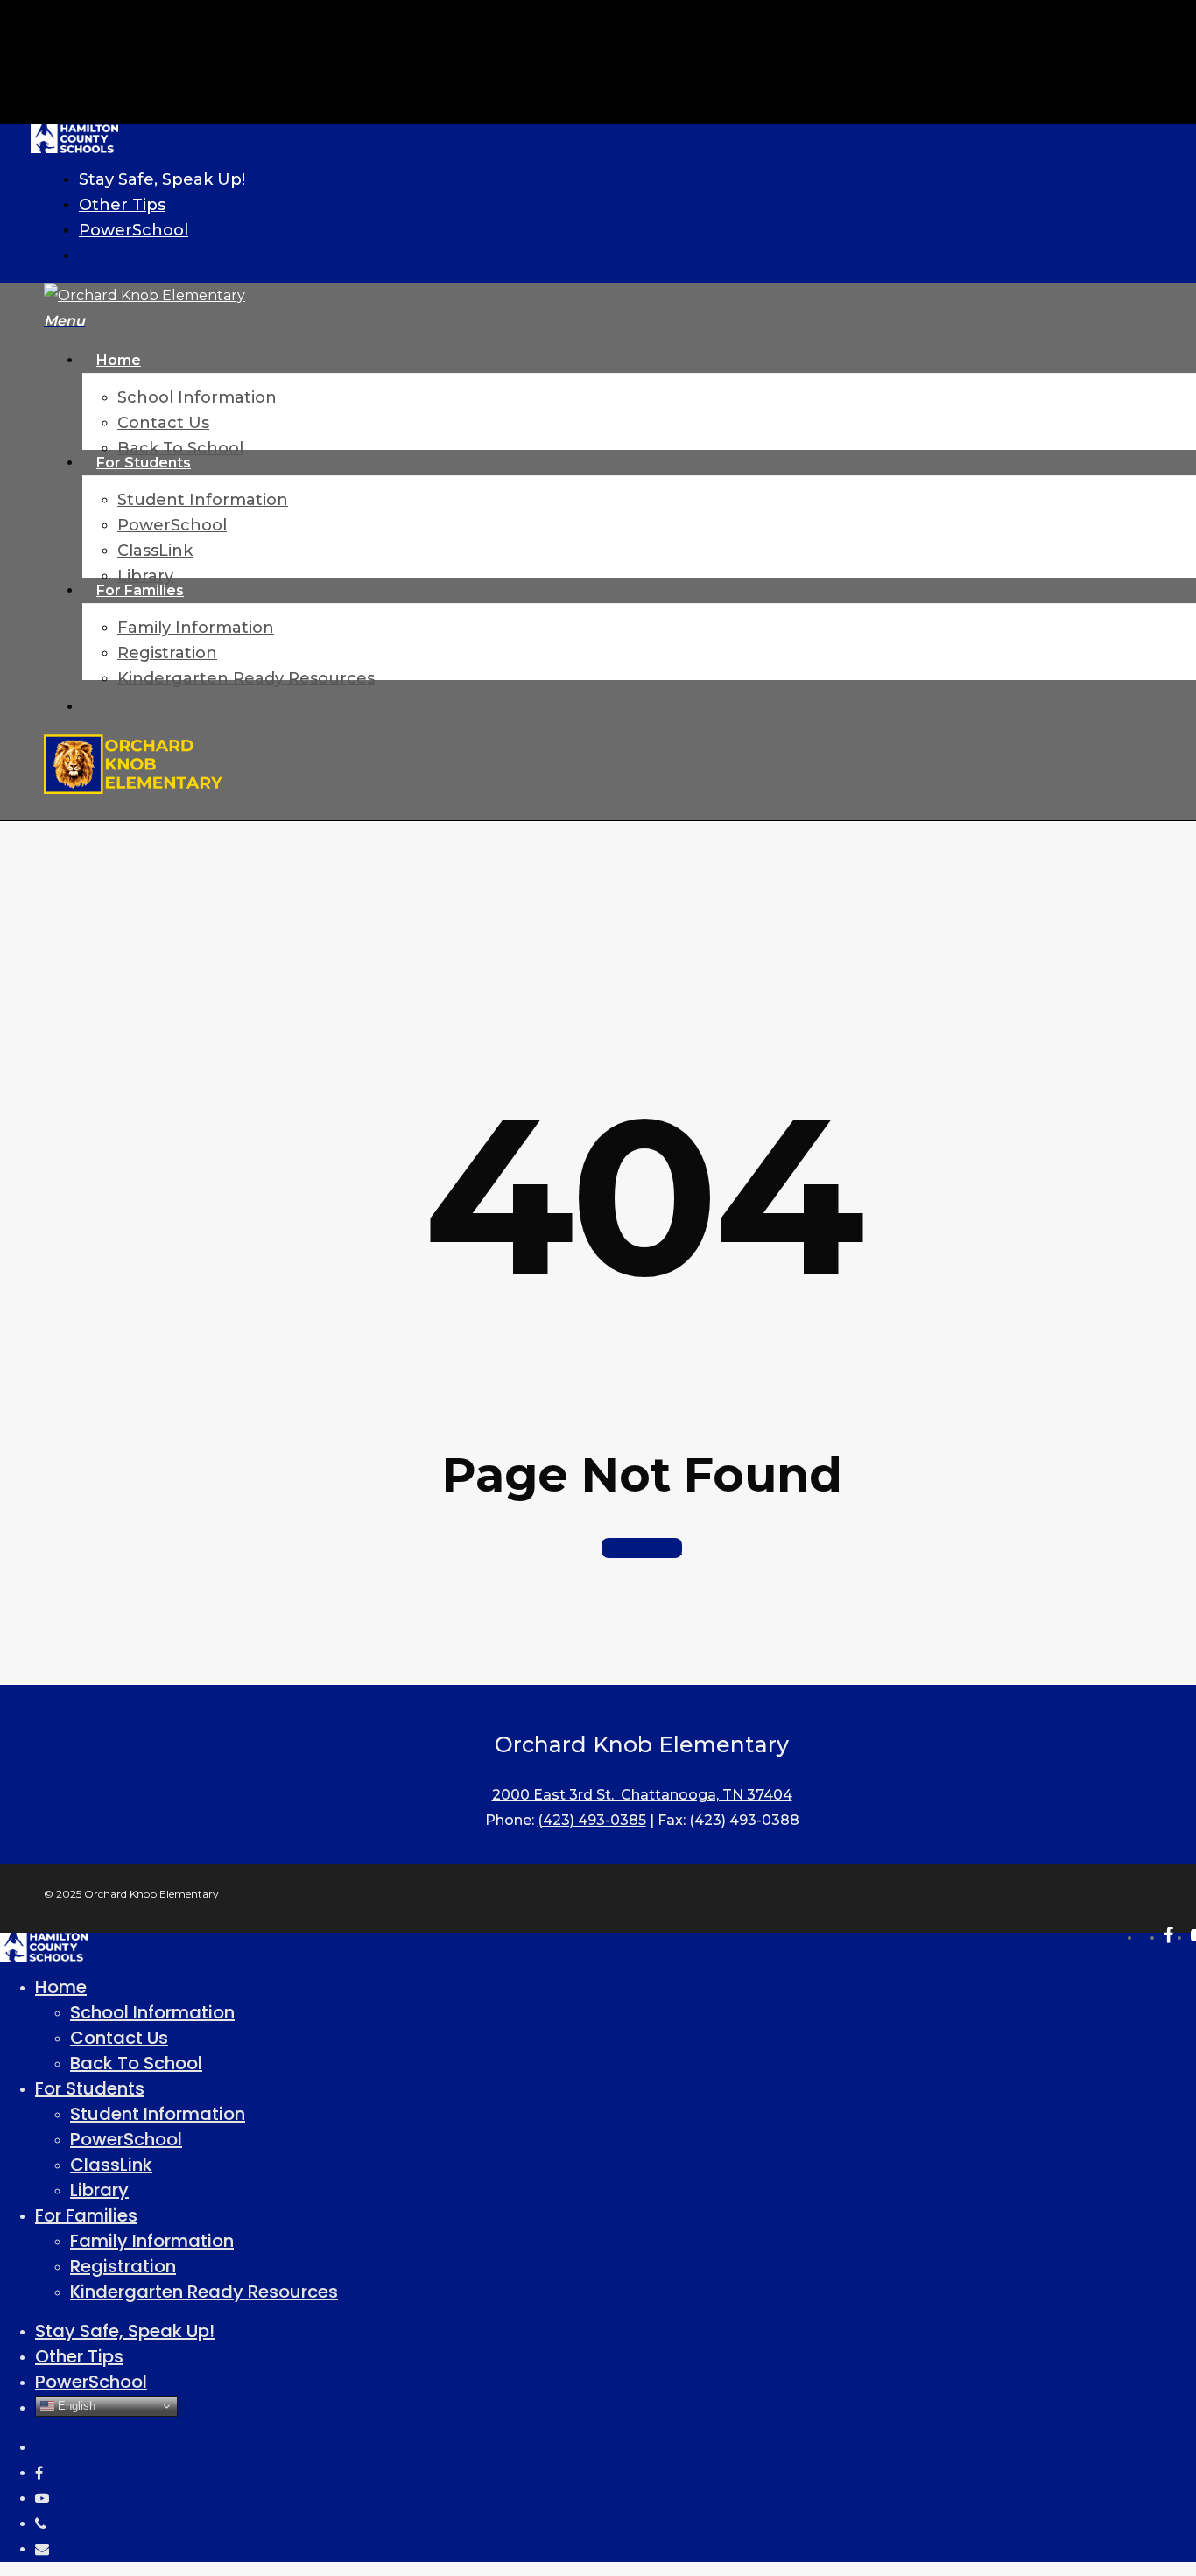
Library (99, 2190)
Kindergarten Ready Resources (204, 2292)
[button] (64, 321)
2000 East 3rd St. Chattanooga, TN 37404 (642, 1795)
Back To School (136, 2063)
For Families (86, 2215)
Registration (123, 2266)
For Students (90, 2088)
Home (61, 1987)
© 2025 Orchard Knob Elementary (131, 1894)
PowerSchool (126, 2139)
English (75, 2406)
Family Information (152, 2241)
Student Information (158, 2114)
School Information (152, 2012)
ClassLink (111, 2165)
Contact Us (119, 2038)
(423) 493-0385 (592, 1820)
